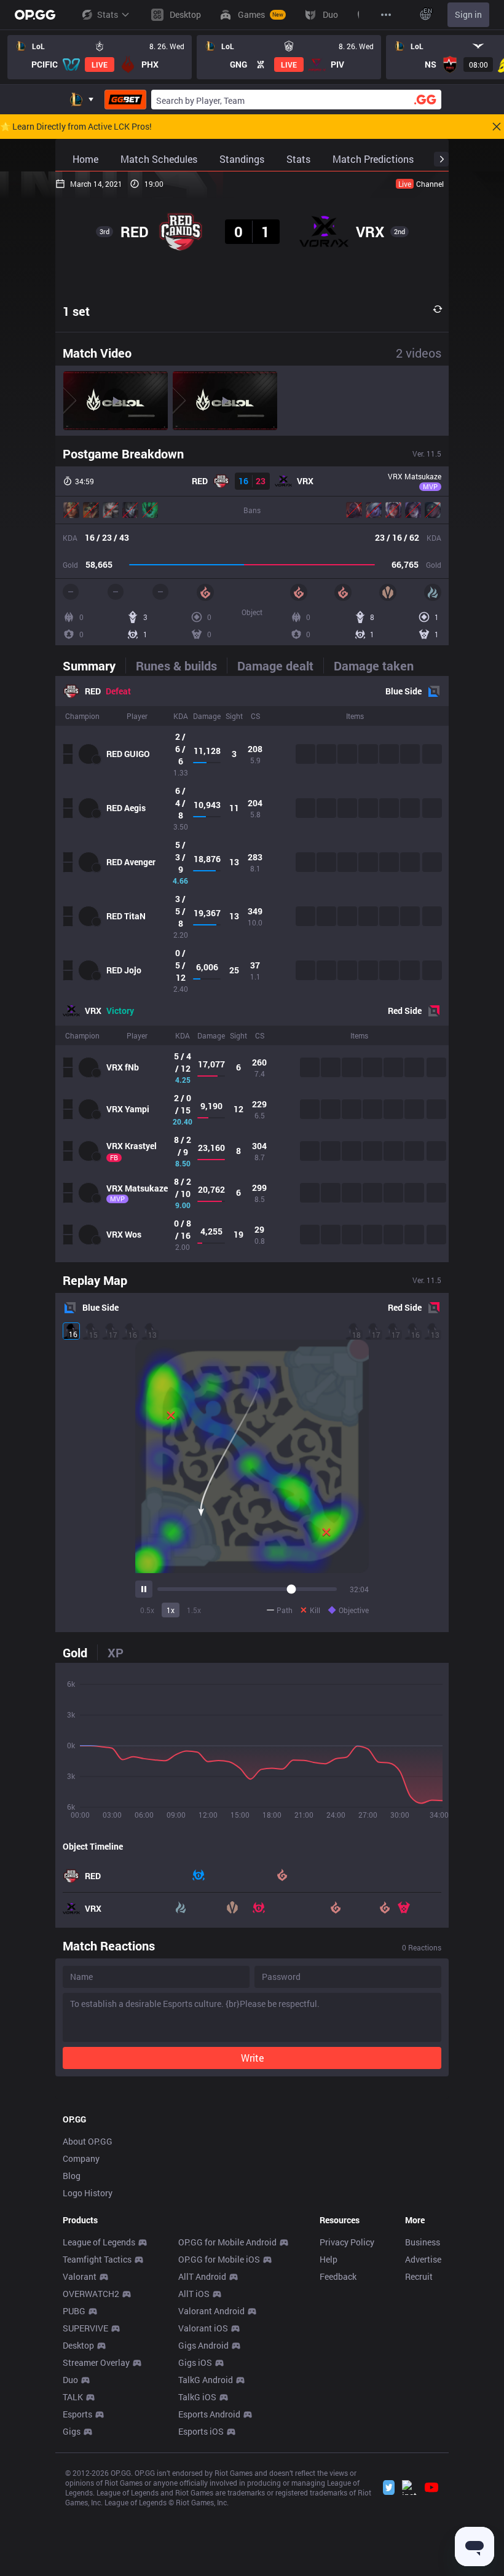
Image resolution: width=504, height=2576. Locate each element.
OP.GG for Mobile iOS (219, 2259)
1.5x (194, 1610)
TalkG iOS (197, 2397)
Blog (72, 2176)
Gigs (72, 2431)
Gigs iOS (195, 2362)
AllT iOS (194, 2294)
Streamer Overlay (96, 2362)
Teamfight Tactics (97, 2259)
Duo (70, 2380)
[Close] (497, 127)
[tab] (94, 666)
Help (329, 2259)
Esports (77, 2414)
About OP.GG (88, 2141)
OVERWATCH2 (91, 2294)
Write (252, 2058)
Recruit (419, 2276)
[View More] (386, 15)
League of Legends (99, 2242)
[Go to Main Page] (35, 15)
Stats (108, 14)
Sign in (468, 14)
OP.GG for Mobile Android (227, 2242)
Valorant (80, 2276)
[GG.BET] (125, 100)
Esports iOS (201, 2431)
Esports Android (209, 2414)
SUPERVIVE (85, 2328)
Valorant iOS (203, 2328)
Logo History (88, 2193)
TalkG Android (206, 2380)
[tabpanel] (252, 969)
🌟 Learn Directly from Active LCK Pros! (76, 127)
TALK (73, 2397)
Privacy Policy (347, 2242)
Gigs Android (203, 2345)
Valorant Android (211, 2311)
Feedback (338, 2276)
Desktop (78, 2345)
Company (81, 2158)
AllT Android (202, 2276)
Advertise (423, 2259)
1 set (76, 311)
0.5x (147, 1610)
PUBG (74, 2311)
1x (171, 1610)
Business (423, 2242)
